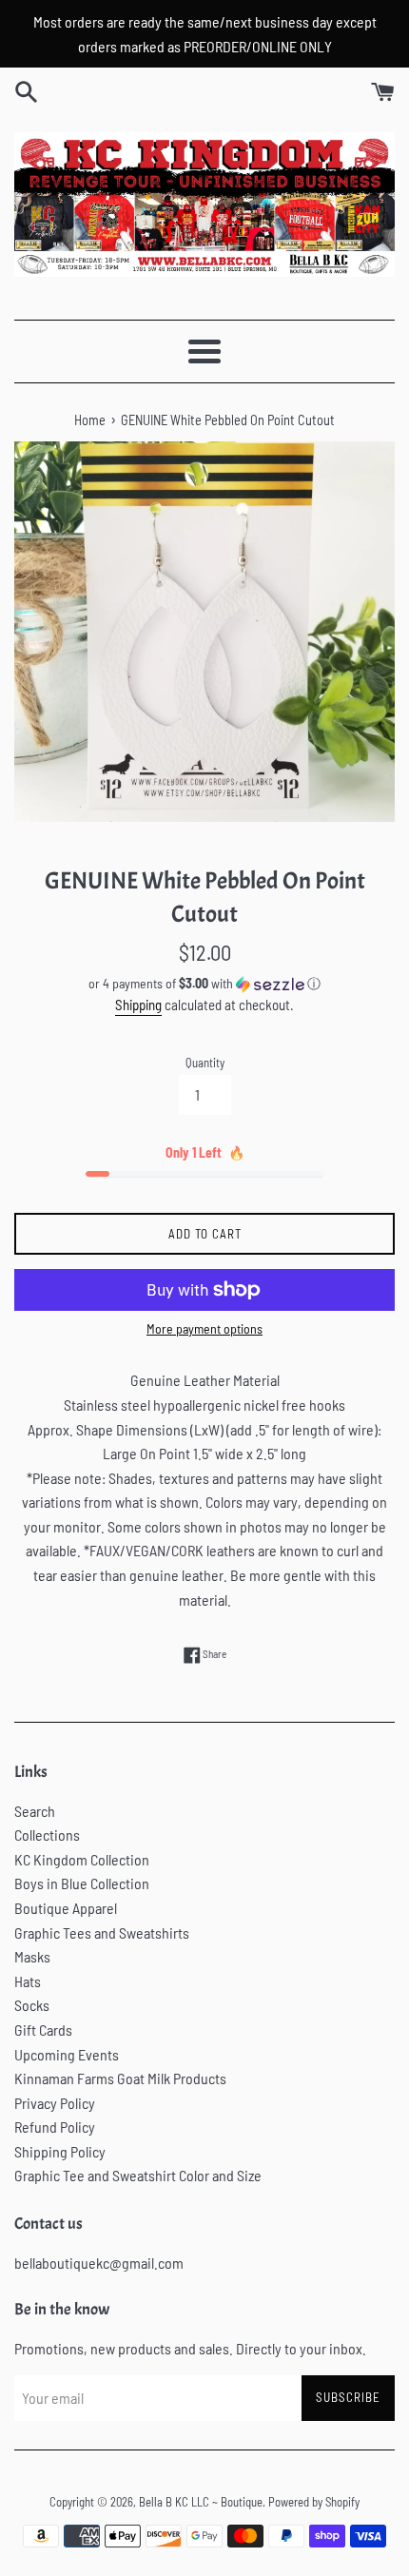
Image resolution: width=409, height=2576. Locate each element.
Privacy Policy (55, 2103)
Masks (32, 1956)
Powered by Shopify (314, 2502)
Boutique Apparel (66, 1908)
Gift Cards (43, 2030)
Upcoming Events (67, 2054)
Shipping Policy (60, 2151)
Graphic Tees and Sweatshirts (102, 1932)
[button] (204, 984)
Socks (32, 2005)
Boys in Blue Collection (82, 1883)
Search (35, 1811)
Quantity (205, 1063)
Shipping (138, 1005)
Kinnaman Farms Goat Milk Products (120, 2078)
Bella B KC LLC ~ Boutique (201, 2502)
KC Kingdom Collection (82, 1859)
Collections (47, 1834)
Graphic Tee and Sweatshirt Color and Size (138, 2175)
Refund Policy (55, 2127)
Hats (28, 1981)
